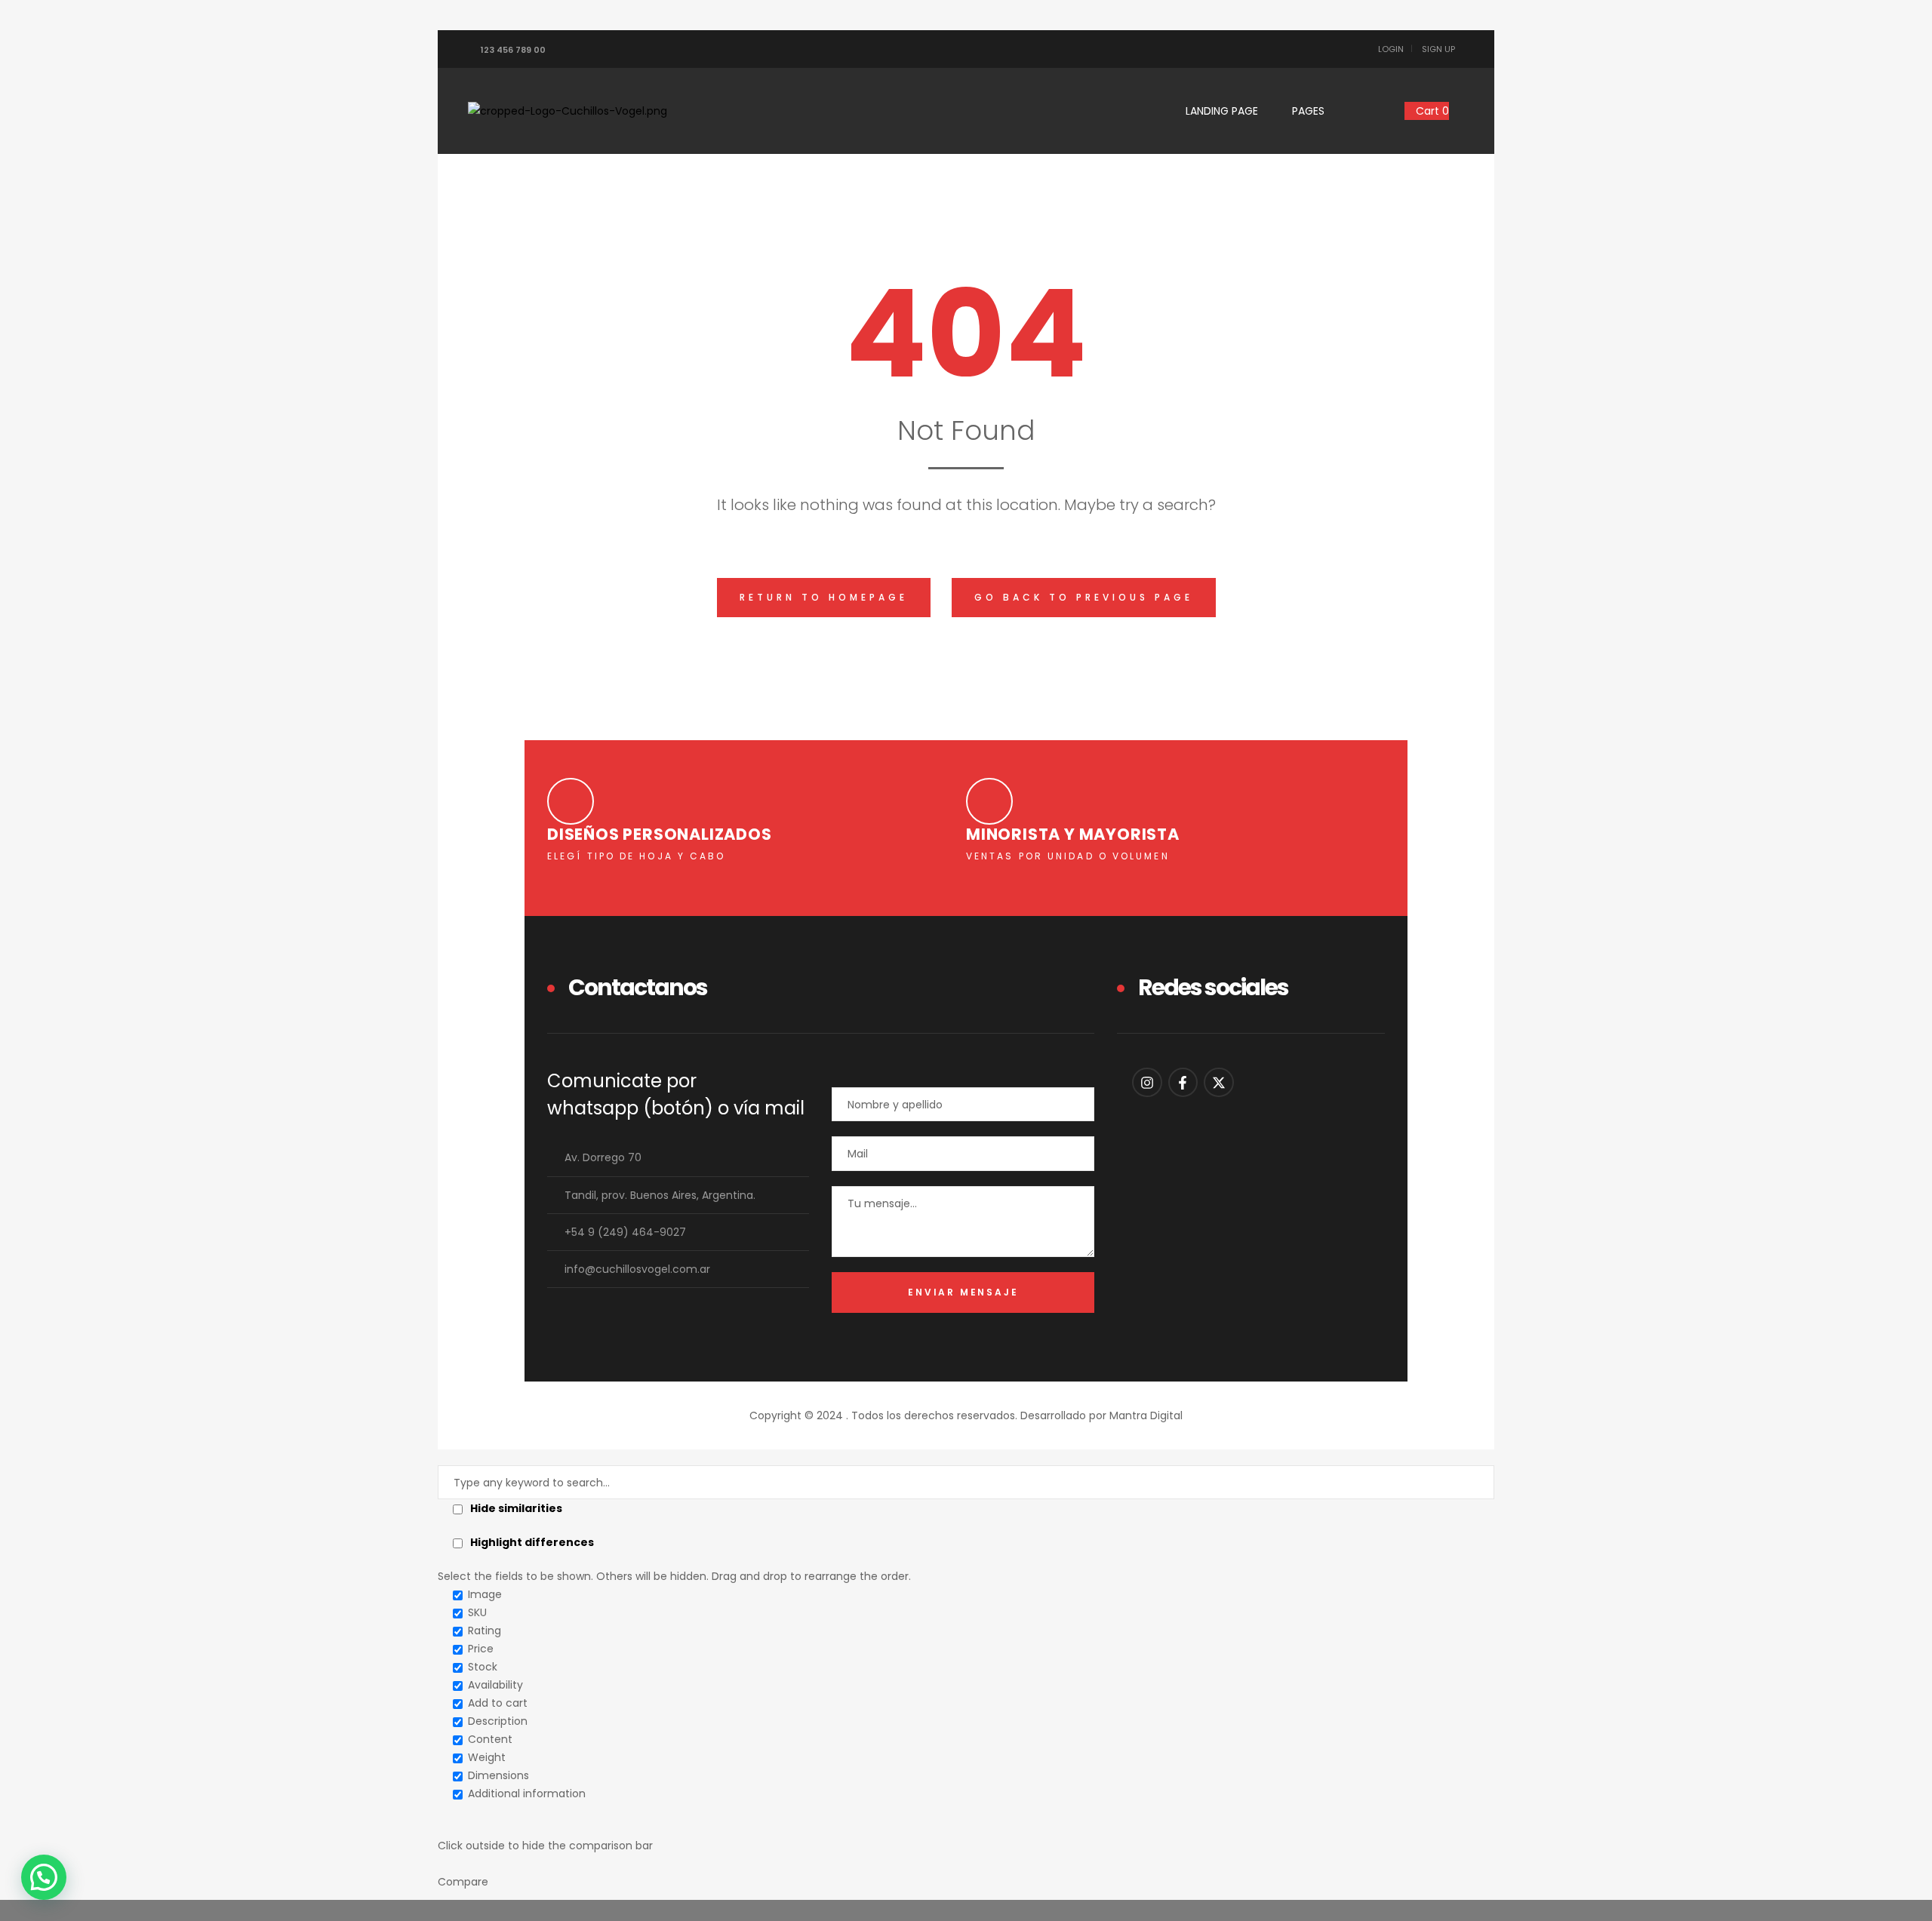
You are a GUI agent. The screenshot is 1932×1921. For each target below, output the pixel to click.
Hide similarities (515, 1508)
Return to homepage (824, 597)
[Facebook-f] (1183, 1083)
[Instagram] (1147, 1083)
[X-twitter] (1219, 1083)
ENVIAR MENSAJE (963, 1292)
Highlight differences (531, 1542)
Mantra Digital (1146, 1415)
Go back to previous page (1084, 597)
